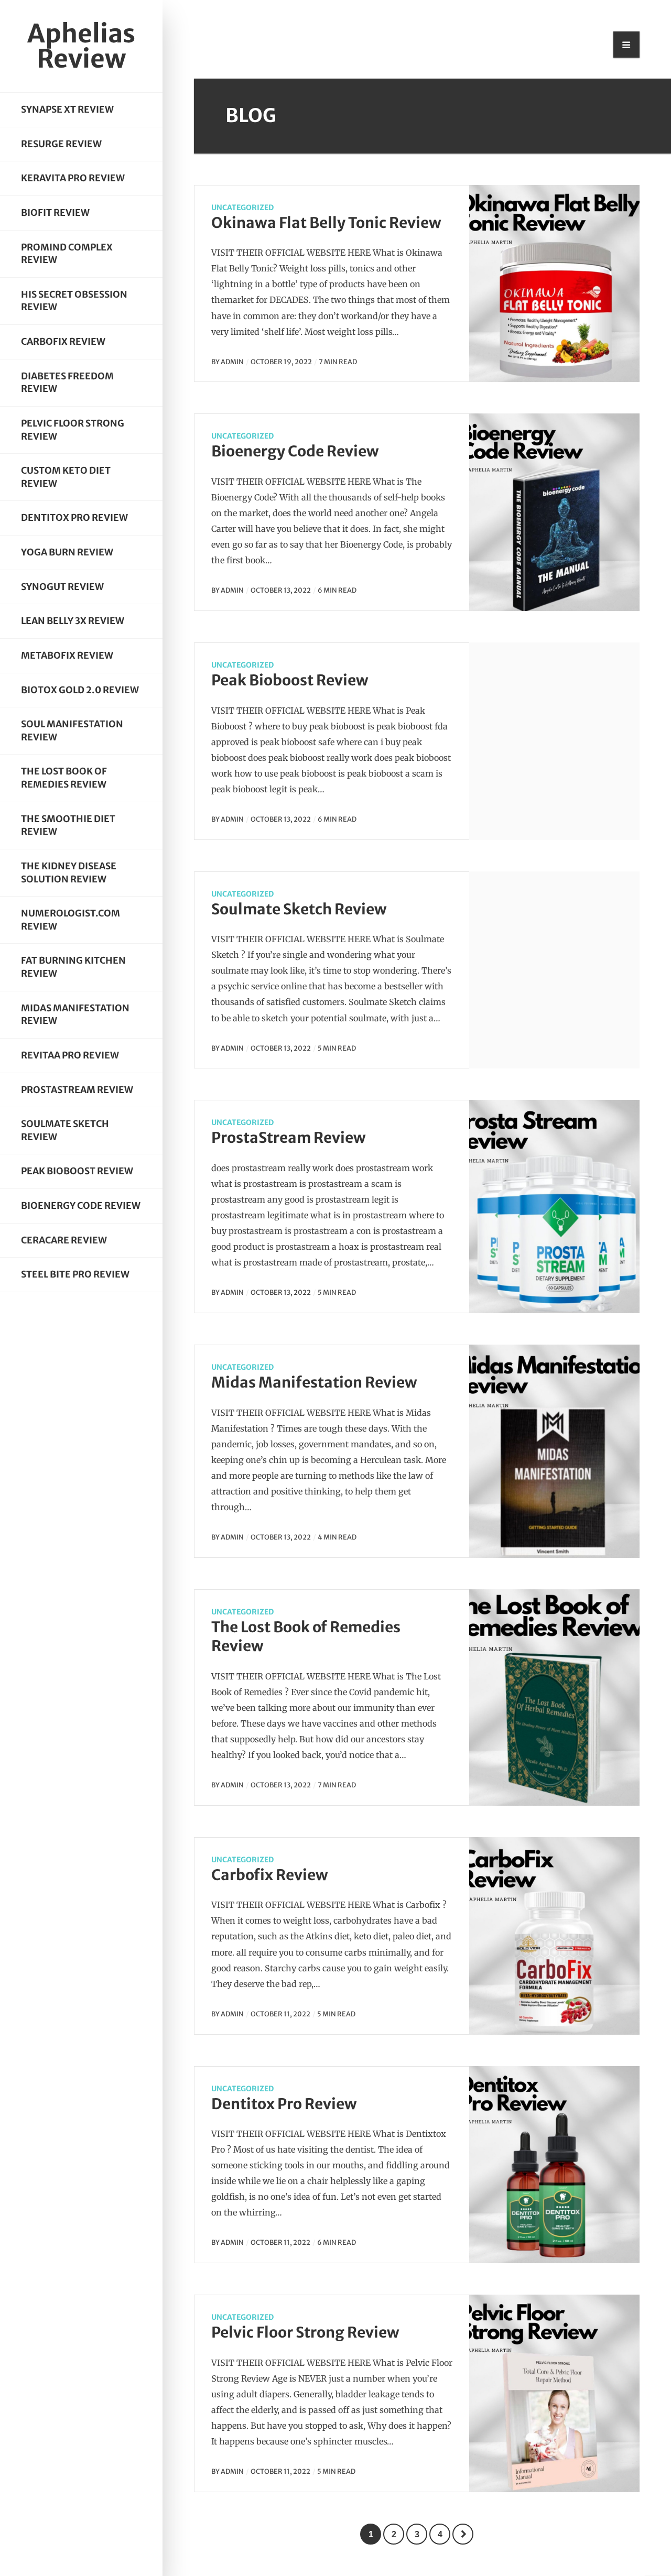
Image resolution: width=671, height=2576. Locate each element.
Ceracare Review (64, 1240)
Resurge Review (61, 144)
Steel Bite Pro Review (75, 1274)
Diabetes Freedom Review (67, 383)
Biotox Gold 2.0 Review (80, 690)
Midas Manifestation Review (75, 1015)
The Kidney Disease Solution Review (69, 873)
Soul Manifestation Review (72, 731)
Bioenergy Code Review (81, 1206)
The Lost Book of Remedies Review (64, 778)
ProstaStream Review (77, 1090)
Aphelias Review (81, 46)
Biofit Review (55, 213)
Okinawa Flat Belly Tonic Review (326, 223)
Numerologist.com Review (71, 920)
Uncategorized (242, 208)
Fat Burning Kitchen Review (73, 967)
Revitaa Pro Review (70, 1055)
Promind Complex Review (67, 254)
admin (232, 362)
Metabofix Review (67, 656)
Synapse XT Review (67, 110)
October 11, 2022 (280, 2014)
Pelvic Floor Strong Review (73, 430)
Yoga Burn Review (67, 552)
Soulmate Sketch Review (65, 1131)
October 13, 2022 (281, 590)
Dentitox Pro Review (74, 518)
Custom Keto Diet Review (66, 477)
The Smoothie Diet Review (68, 826)
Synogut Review (62, 587)
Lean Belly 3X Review (73, 621)
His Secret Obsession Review (74, 301)
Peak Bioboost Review (77, 1171)
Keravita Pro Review (73, 178)
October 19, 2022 (281, 362)
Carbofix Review (63, 342)
